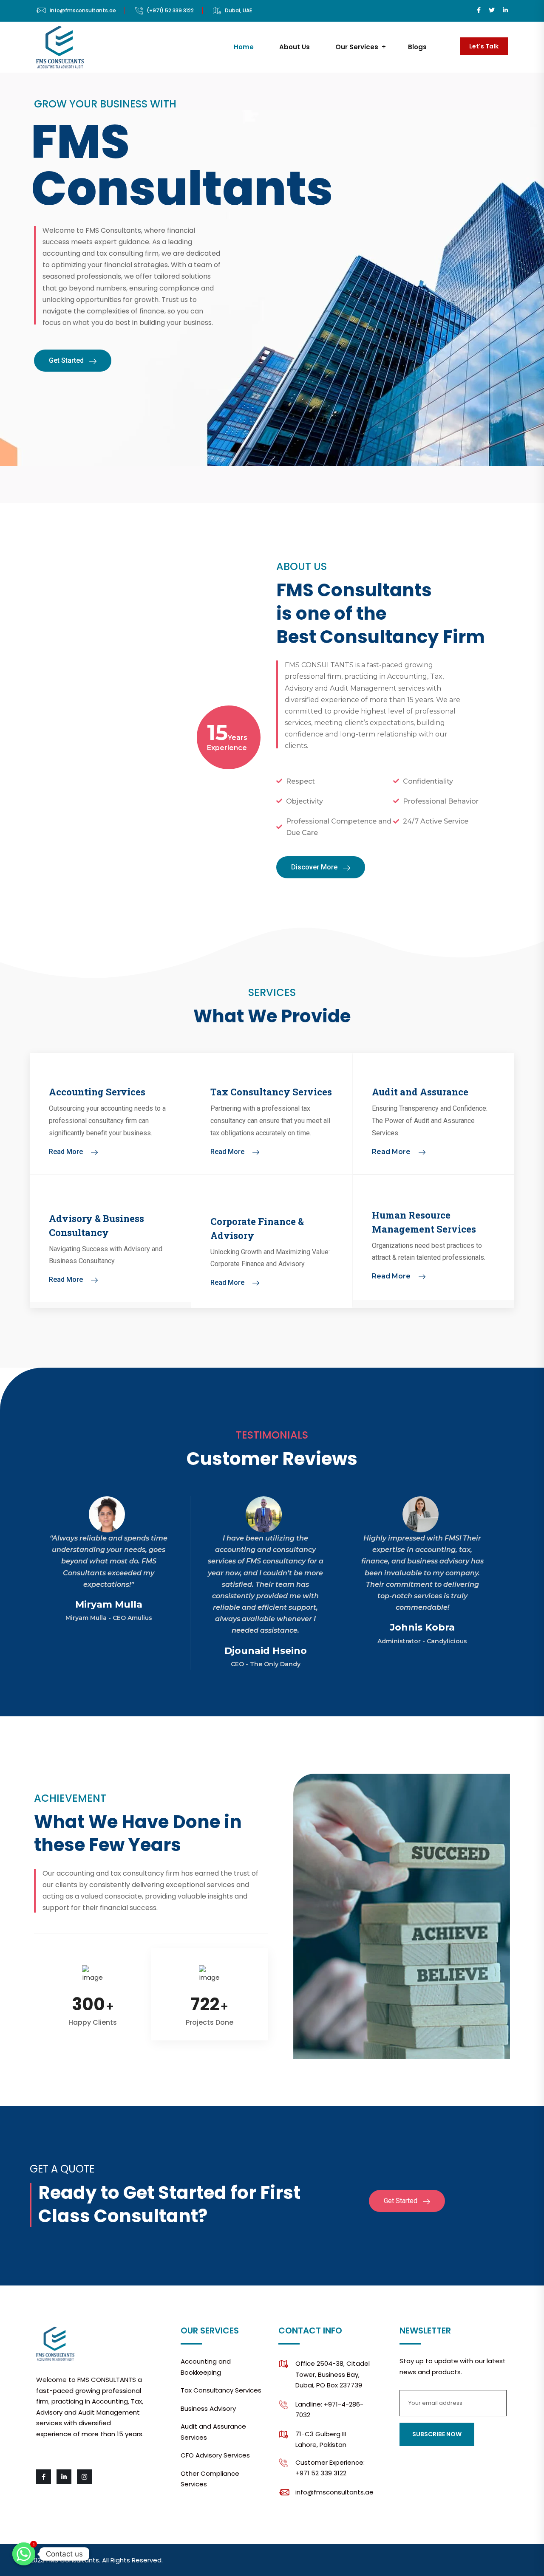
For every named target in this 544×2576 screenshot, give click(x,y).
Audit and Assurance (420, 1092)
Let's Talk (484, 46)
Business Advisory (208, 2408)
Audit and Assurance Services (213, 2432)
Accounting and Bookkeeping (206, 2367)
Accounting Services (97, 1092)
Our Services (357, 47)
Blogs (417, 47)
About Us (295, 47)
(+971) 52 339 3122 (170, 10)
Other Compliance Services (210, 2479)
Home (244, 47)
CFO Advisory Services (215, 2455)
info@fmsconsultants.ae (83, 10)
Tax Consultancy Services (271, 1092)
